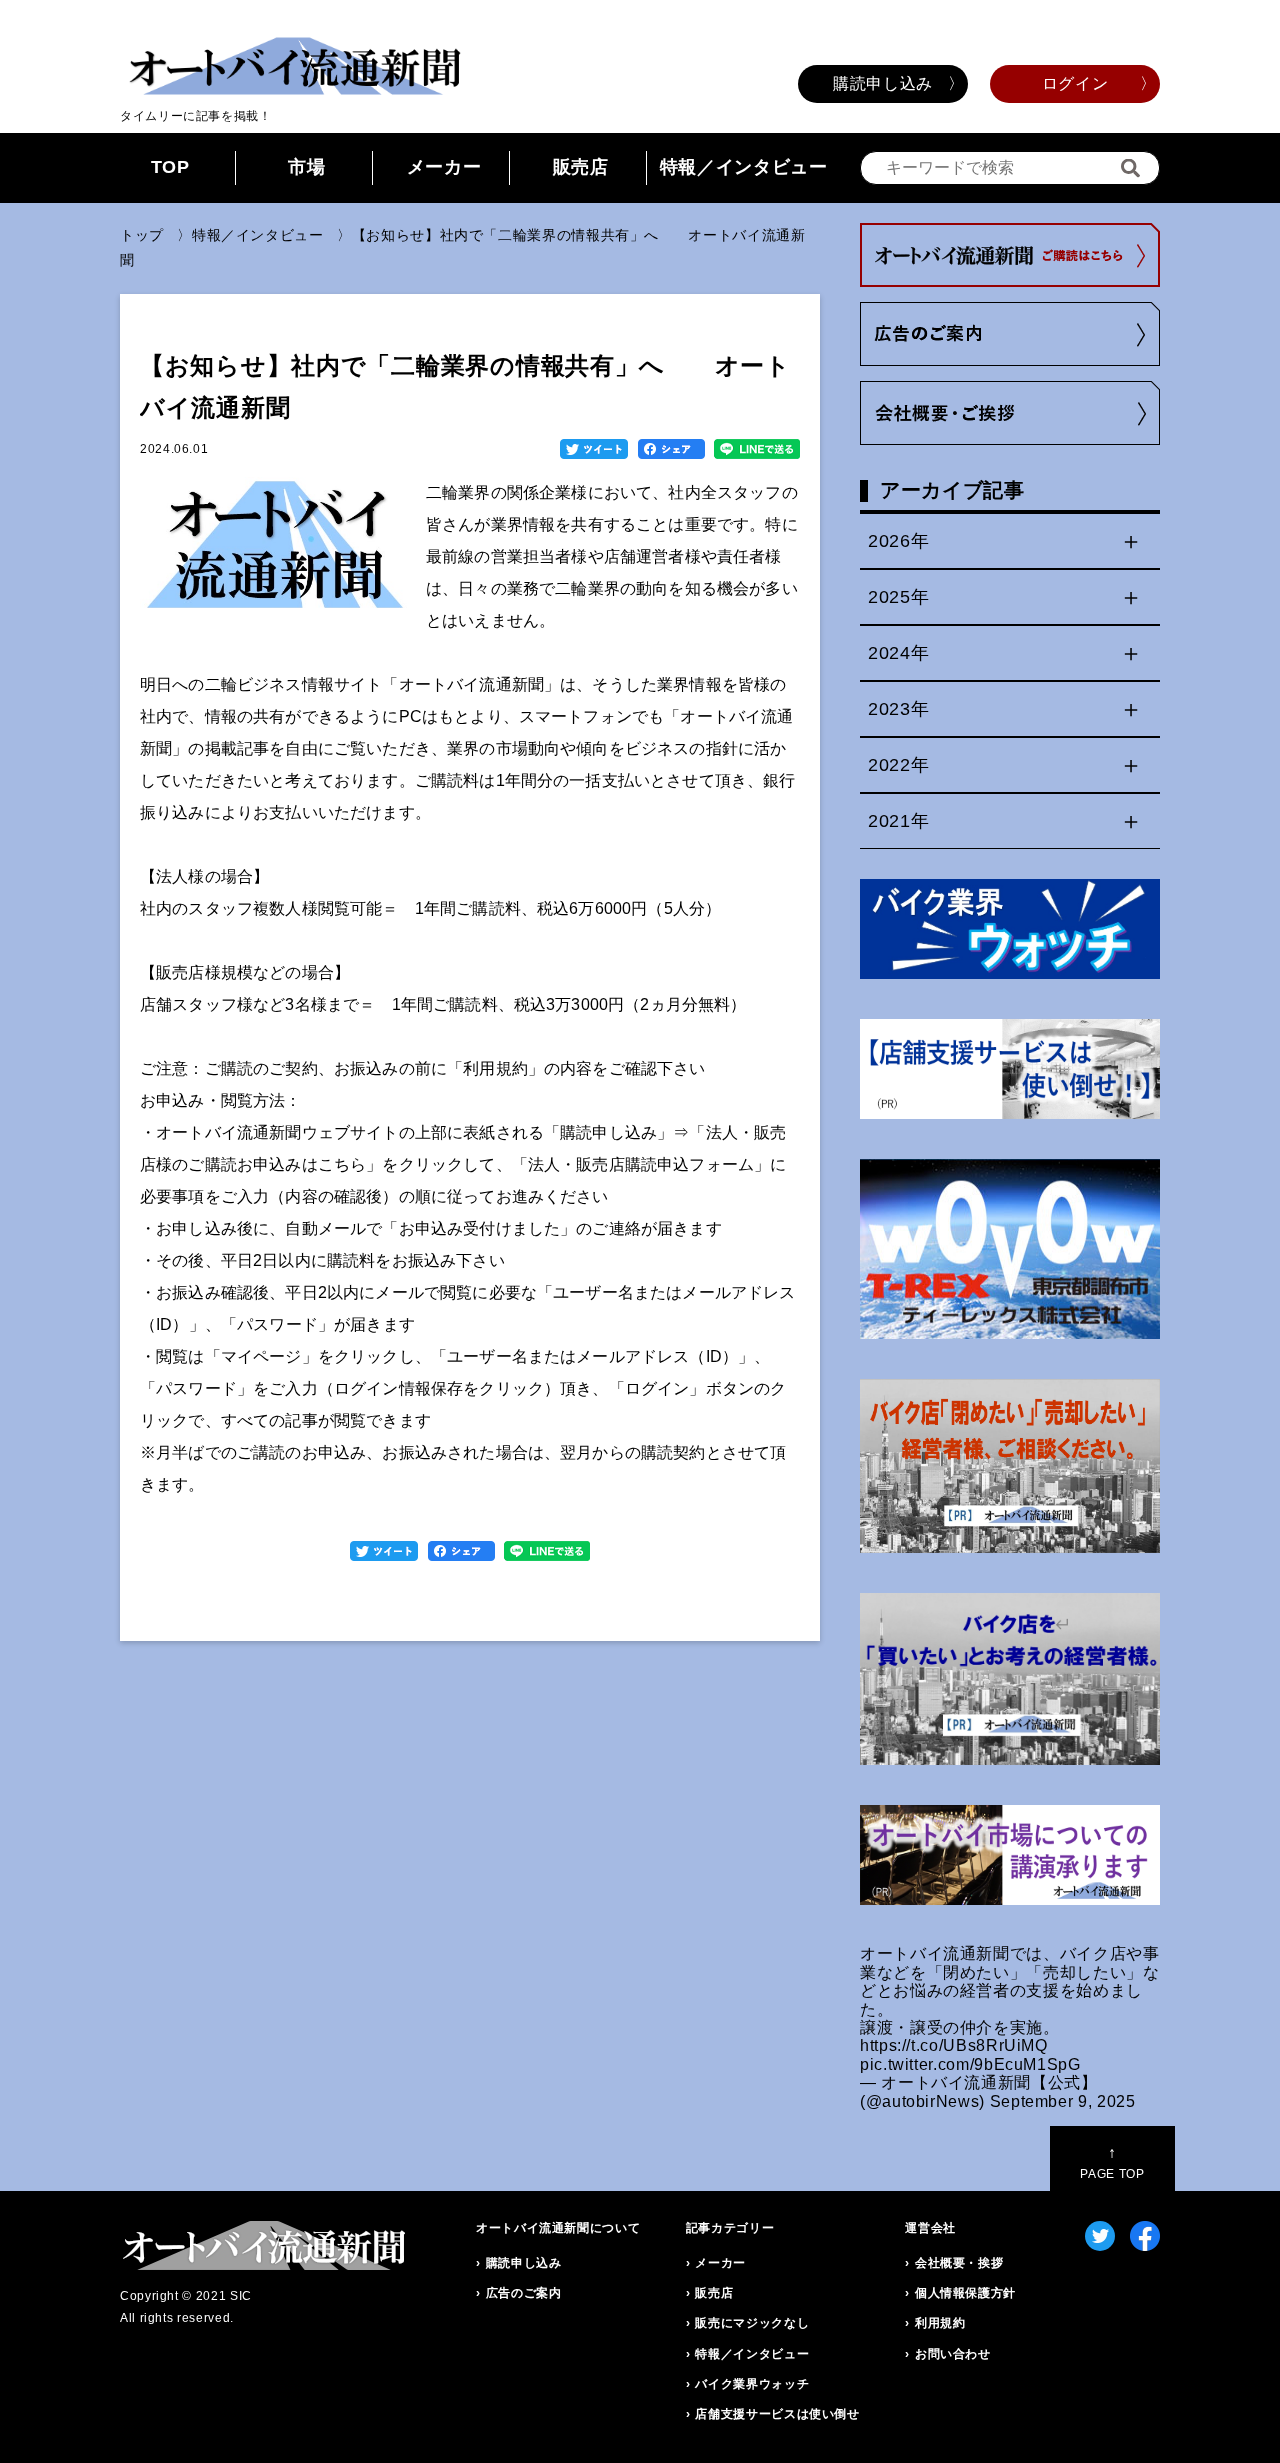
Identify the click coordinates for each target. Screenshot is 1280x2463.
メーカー (444, 167)
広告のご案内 (524, 2293)
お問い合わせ (953, 2354)
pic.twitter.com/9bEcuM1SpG (970, 2064)
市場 (306, 167)
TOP (170, 167)
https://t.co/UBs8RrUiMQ (954, 2045)
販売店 (581, 167)
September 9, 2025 (1063, 2101)
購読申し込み (883, 83)
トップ (142, 235)
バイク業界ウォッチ (752, 2384)
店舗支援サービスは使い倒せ (777, 2414)
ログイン (1075, 83)
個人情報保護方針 (965, 2293)
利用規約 (940, 2323)
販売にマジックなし (752, 2323)
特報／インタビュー (744, 167)
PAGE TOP (1112, 2162)
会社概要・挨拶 (959, 2263)
